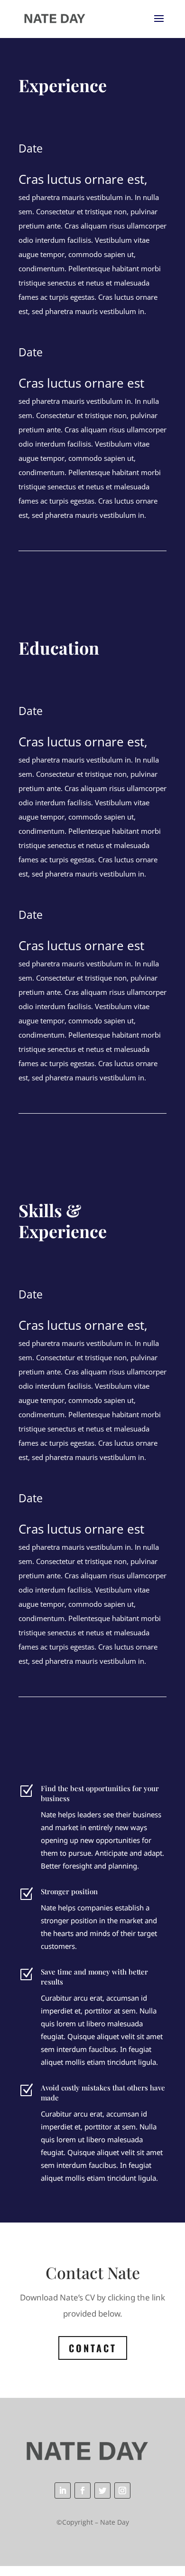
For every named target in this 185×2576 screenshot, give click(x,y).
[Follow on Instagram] (122, 2490)
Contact (93, 2348)
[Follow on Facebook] (83, 2490)
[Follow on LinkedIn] (63, 2490)
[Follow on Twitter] (102, 2490)
